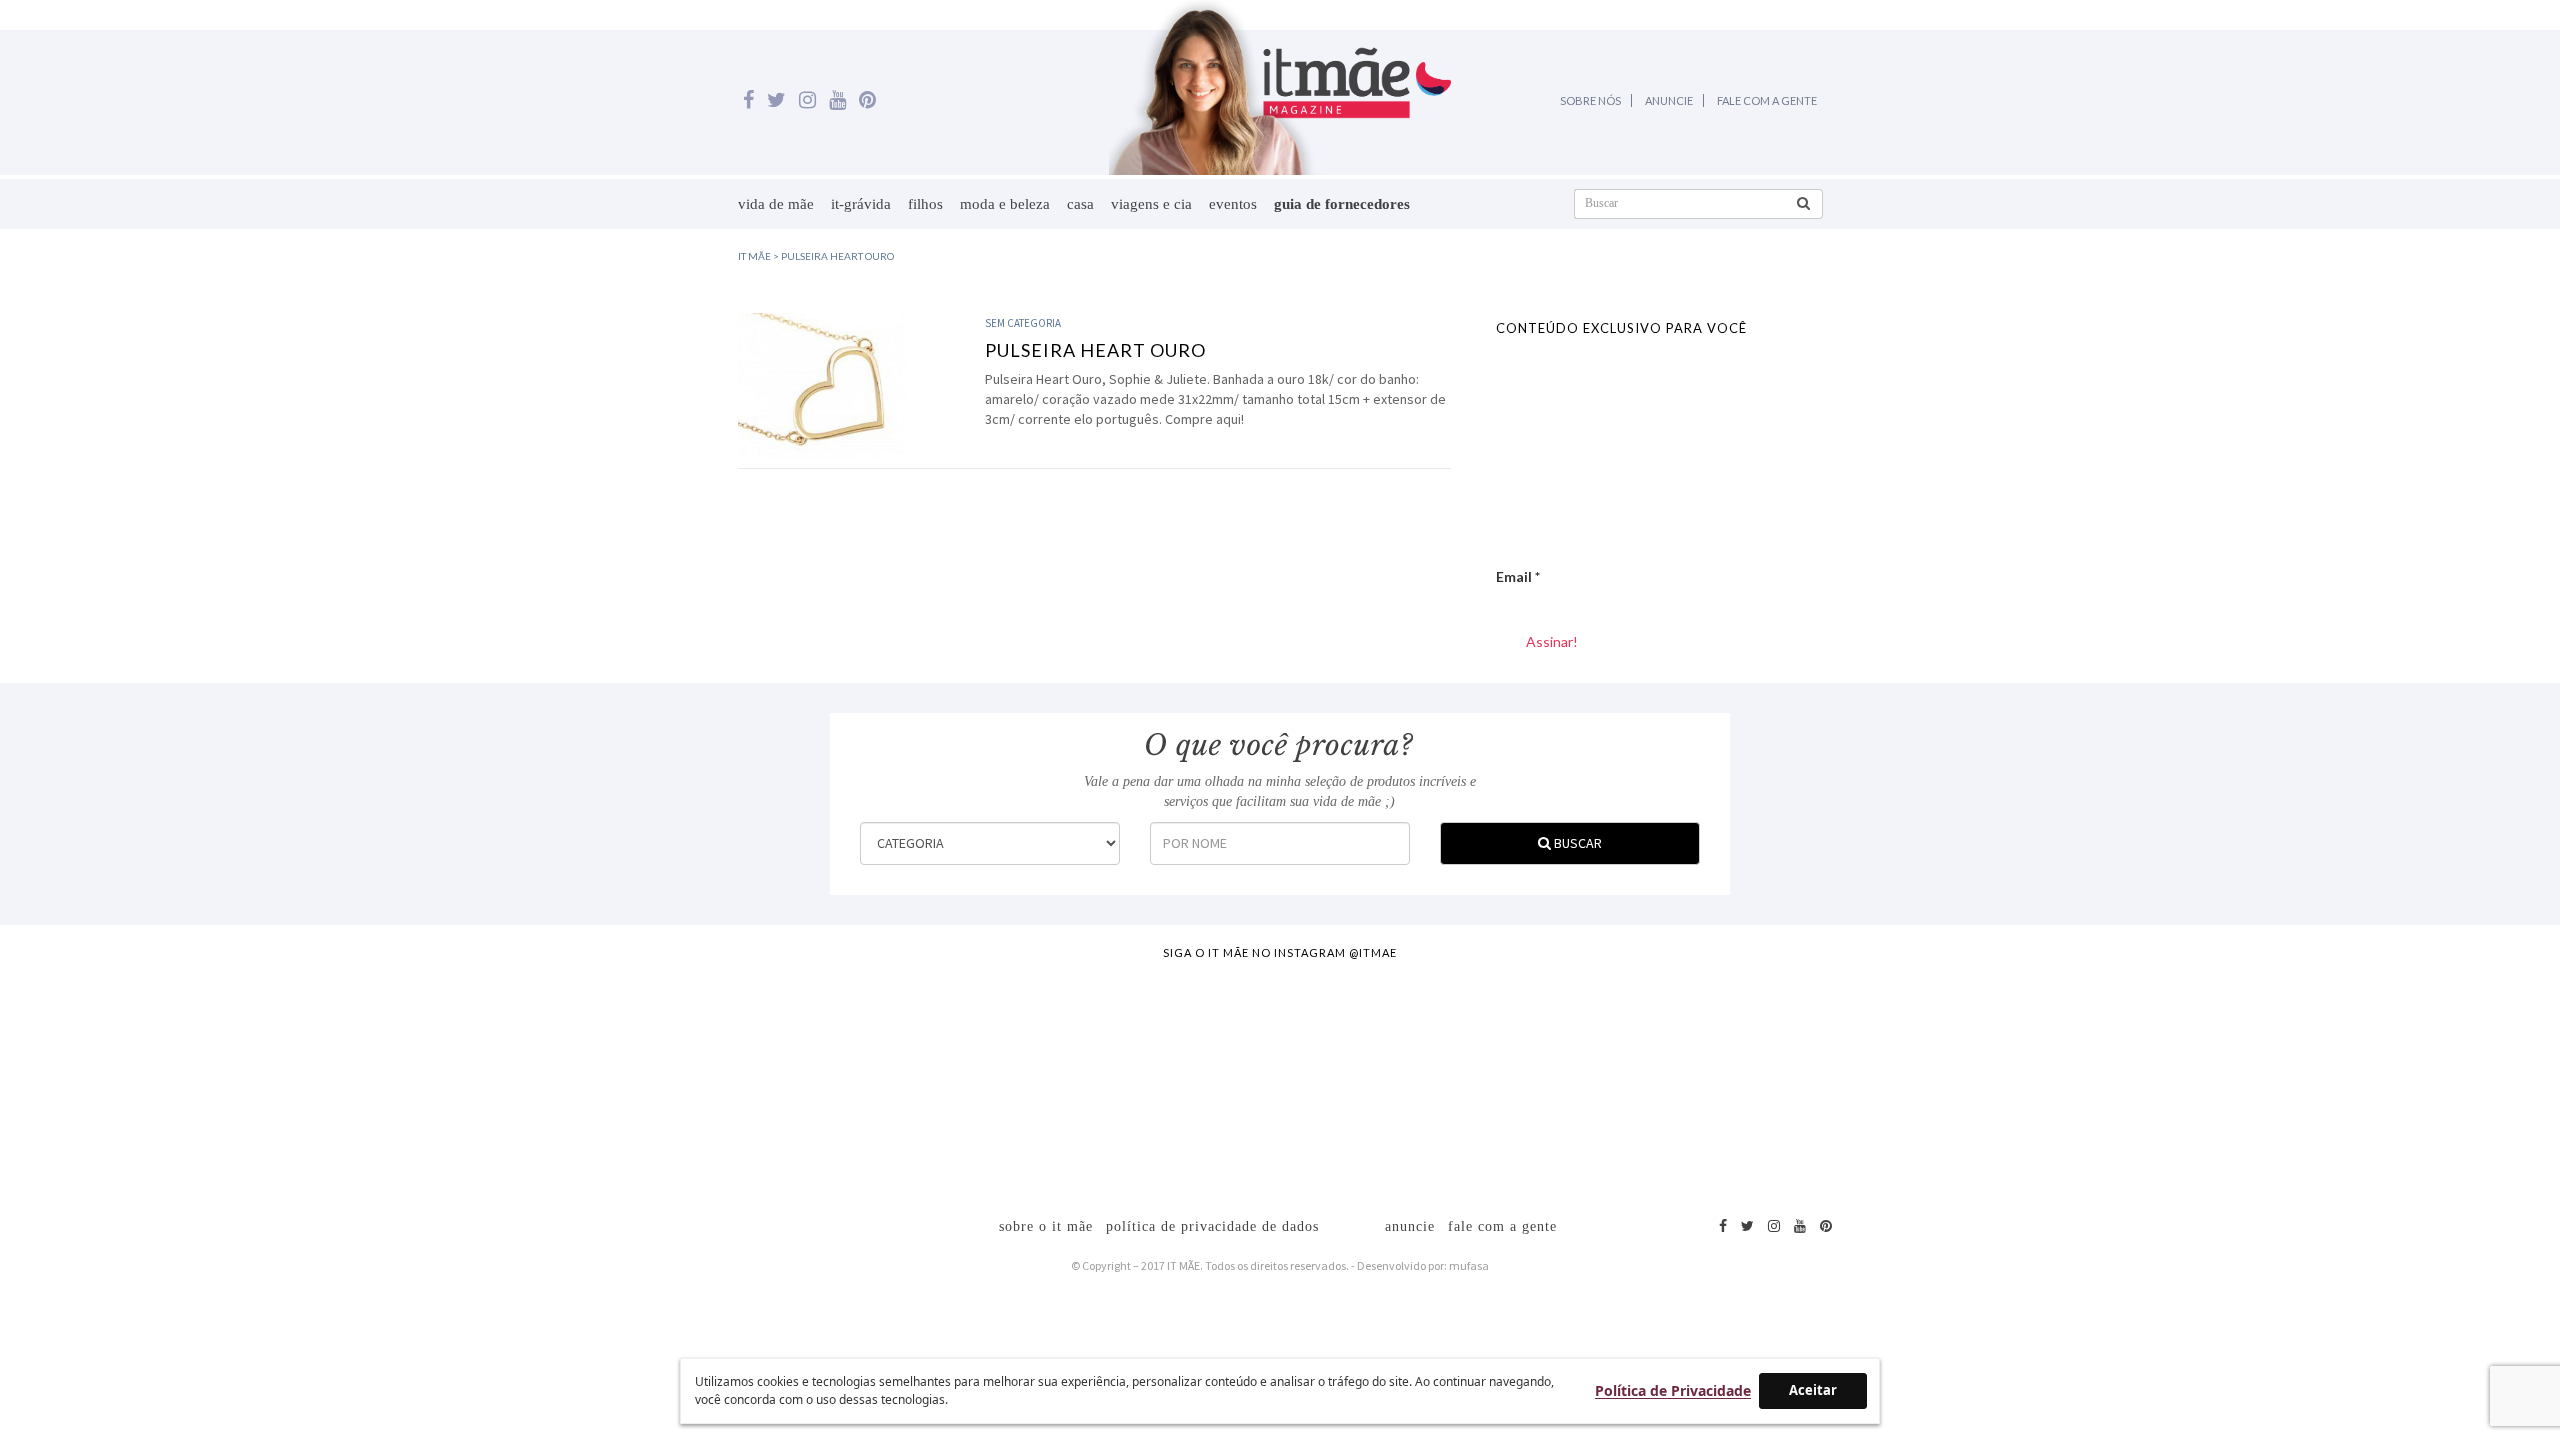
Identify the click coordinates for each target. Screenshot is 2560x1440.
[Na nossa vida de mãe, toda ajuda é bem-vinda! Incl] (804, 1078)
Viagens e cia (1151, 204)
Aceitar (1813, 1390)
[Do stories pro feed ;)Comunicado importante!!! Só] (169, 1078)
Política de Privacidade (1673, 1390)
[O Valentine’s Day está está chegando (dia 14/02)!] (2392, 1078)
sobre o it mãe (1046, 1226)
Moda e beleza (1005, 204)
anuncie (1410, 1226)
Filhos (925, 204)
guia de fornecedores (1342, 204)
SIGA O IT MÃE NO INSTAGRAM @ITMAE (1280, 952)
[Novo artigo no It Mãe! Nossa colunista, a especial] (1122, 1078)
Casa (1080, 204)
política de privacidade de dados (1212, 1226)
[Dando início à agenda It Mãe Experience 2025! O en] (2074, 1078)
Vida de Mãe (776, 204)
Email (1518, 576)
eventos (1233, 204)
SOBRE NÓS (1590, 100)
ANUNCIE (1669, 100)
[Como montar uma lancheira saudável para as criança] (487, 1078)
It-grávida (861, 204)
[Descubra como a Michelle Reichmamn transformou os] (1439, 1078)
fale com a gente (1502, 1226)
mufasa (1469, 1265)
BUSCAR (1576, 843)
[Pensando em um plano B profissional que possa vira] (1757, 1078)
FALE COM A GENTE (1767, 100)
